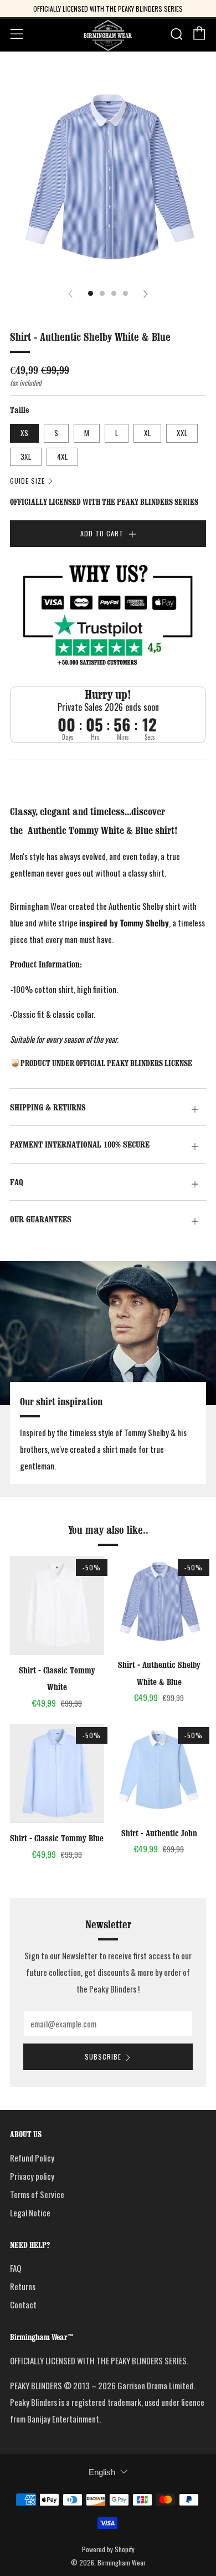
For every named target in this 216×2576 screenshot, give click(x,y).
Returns (23, 2286)
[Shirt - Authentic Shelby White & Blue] (160, 1603)
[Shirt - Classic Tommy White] (57, 1605)
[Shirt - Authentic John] (160, 1771)
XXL (182, 433)
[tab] (91, 293)
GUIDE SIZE (27, 481)
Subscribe (103, 2057)
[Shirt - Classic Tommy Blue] (57, 1773)
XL (147, 433)
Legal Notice (30, 2213)
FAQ (16, 2268)
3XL (26, 457)
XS (24, 433)
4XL (62, 457)
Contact (23, 2304)
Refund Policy (32, 2158)
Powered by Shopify (108, 2549)
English (102, 2472)
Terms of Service (37, 2194)
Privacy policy (32, 2176)
